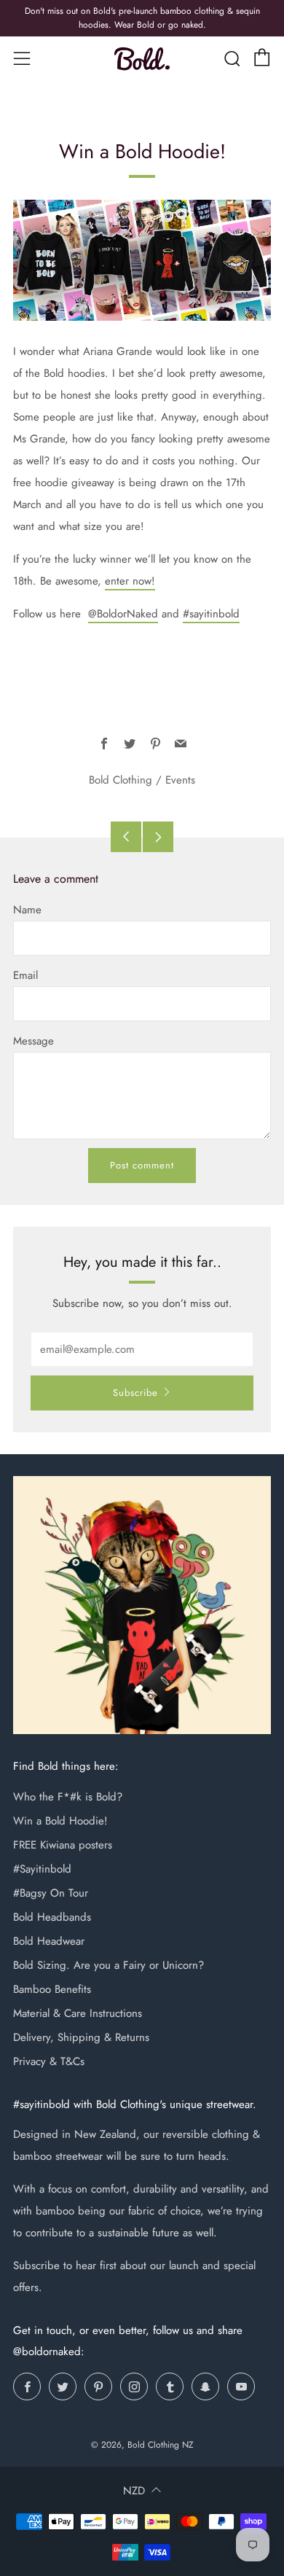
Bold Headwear (49, 1941)
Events (180, 780)
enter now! (130, 581)
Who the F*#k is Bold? (68, 1797)
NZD (134, 2491)
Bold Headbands (52, 1917)
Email (25, 975)
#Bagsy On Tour (51, 1893)
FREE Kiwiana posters (63, 1845)
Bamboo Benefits (52, 1989)
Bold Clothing (121, 780)
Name (27, 910)
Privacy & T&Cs (49, 2061)
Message (33, 1041)
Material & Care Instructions (78, 2013)
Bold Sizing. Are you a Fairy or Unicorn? (109, 1965)
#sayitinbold (211, 614)
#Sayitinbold (42, 1869)
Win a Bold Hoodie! (60, 1821)
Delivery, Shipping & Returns (81, 2037)
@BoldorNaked (123, 614)
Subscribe (135, 1393)
